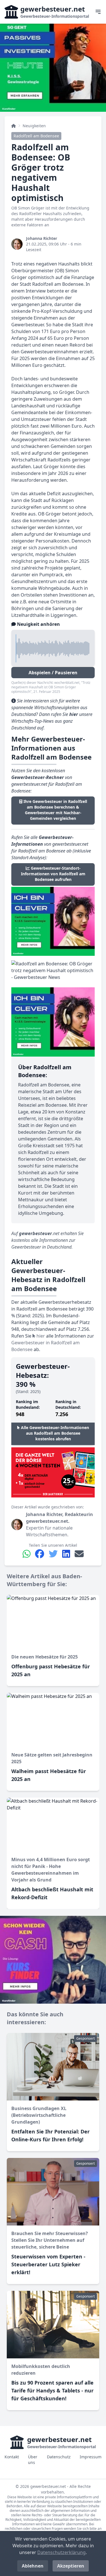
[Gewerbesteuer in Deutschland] (14, 126)
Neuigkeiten (34, 126)
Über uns (33, 2460)
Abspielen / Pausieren (53, 673)
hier (40, 1336)
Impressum (91, 2457)
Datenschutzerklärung (61, 2552)
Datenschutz (59, 2457)
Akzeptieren (71, 2566)
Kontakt (12, 2457)
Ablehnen (33, 2566)
